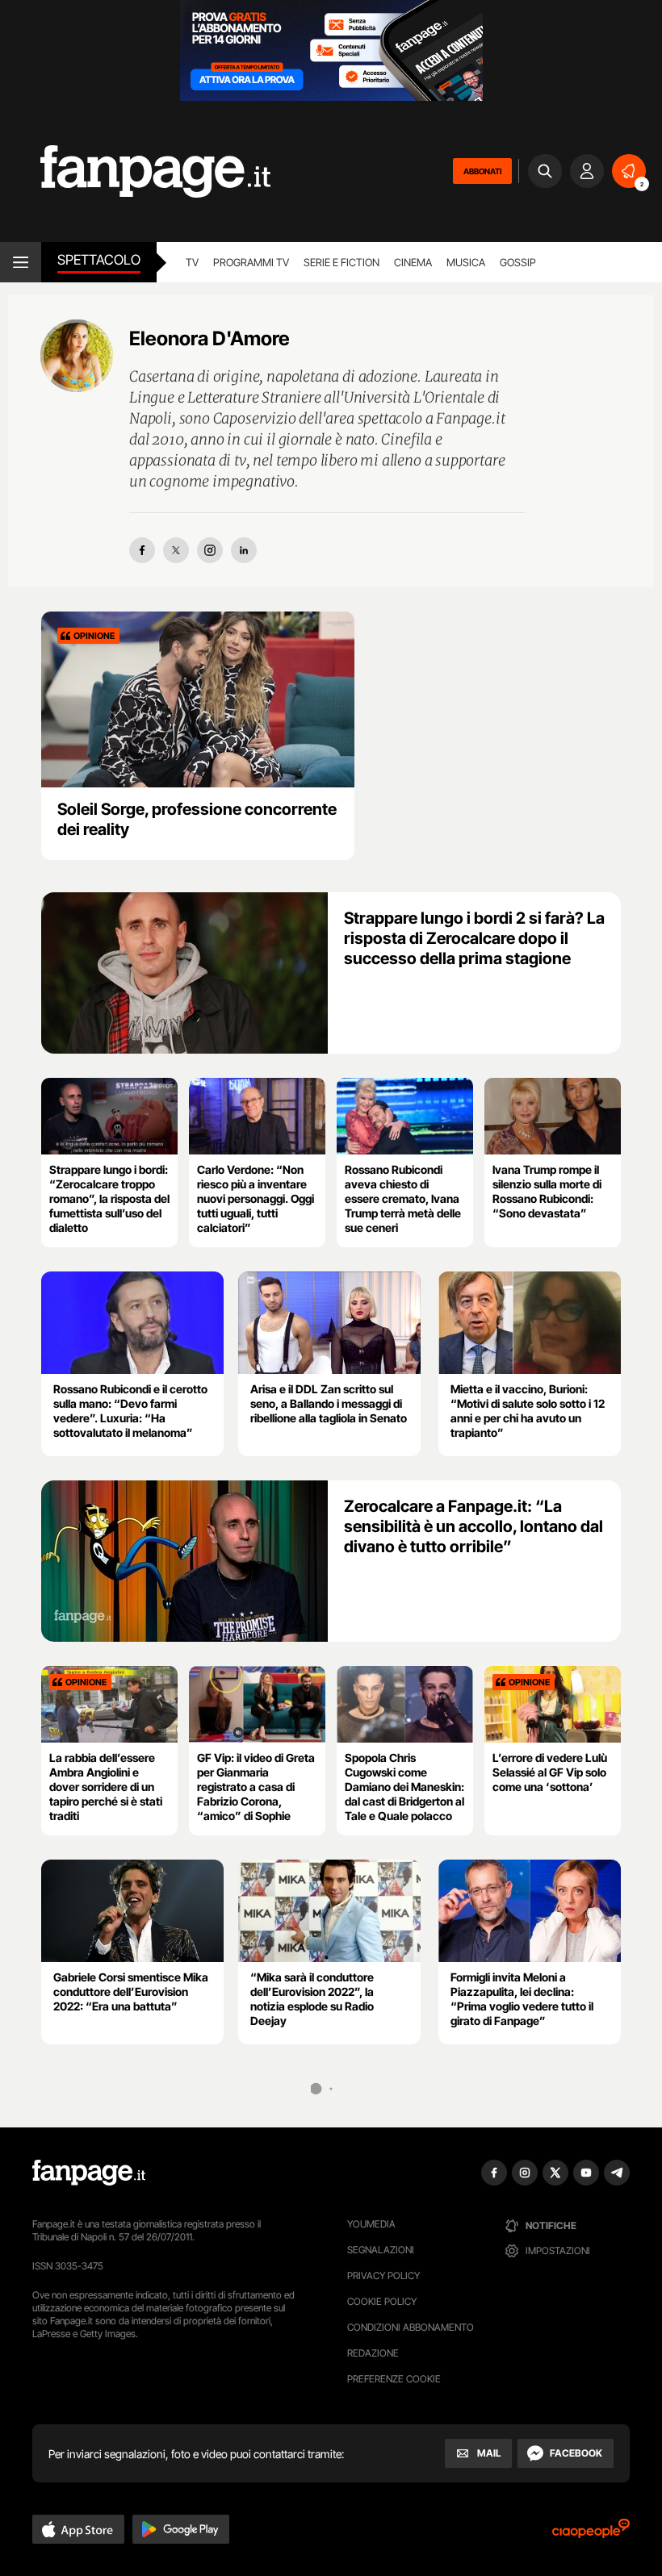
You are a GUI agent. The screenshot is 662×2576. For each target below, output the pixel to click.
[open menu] (21, 262)
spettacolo (99, 260)
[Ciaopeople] (591, 2534)
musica (466, 262)
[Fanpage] (89, 2173)
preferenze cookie (394, 2379)
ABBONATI (482, 171)
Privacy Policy (383, 2275)
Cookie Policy (382, 2301)
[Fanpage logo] (135, 171)
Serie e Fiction (341, 262)
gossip (518, 262)
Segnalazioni (381, 2250)
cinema (413, 262)
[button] (78, 2529)
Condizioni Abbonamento (411, 2327)
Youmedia (371, 2224)
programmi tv (251, 262)
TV (192, 262)
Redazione (373, 2353)
